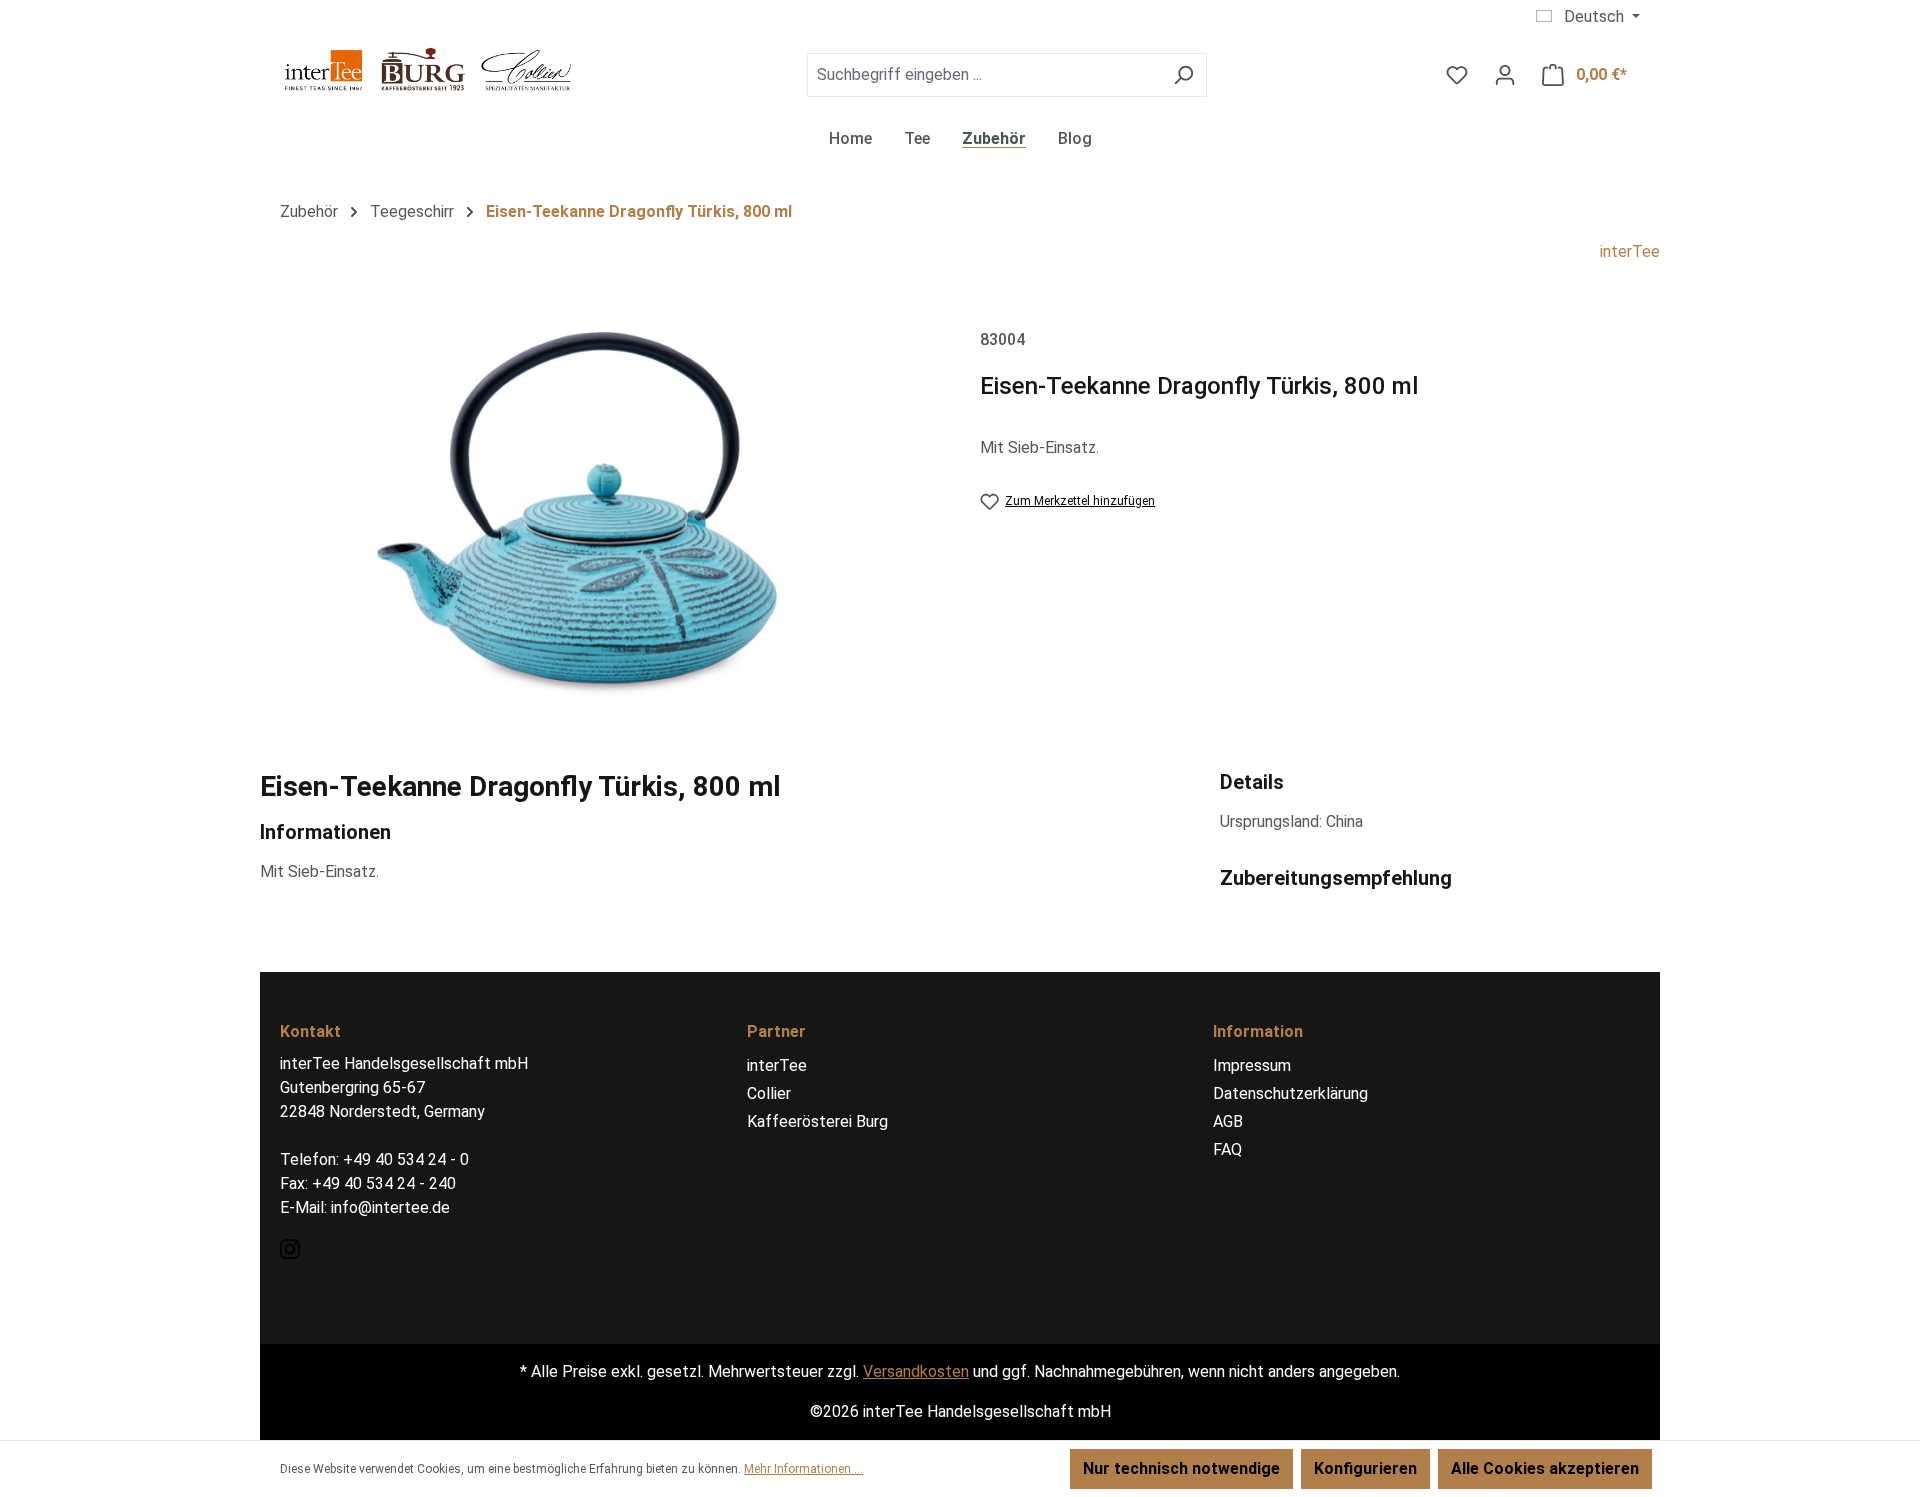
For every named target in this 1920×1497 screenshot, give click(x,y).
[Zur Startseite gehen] (430, 70)
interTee (1630, 251)
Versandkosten (916, 1371)
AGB (1228, 1121)
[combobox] (984, 75)
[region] (600, 519)
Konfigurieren (1365, 1468)
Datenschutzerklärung (1290, 1093)
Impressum (1252, 1065)
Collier (769, 1093)
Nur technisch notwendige (1181, 1468)
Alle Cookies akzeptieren (1545, 1468)
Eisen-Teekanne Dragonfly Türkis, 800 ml (639, 211)
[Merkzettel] (1457, 75)
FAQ (1227, 1149)
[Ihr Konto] (1505, 75)
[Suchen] (1183, 75)
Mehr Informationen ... (803, 1469)
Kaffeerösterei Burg (817, 1121)
